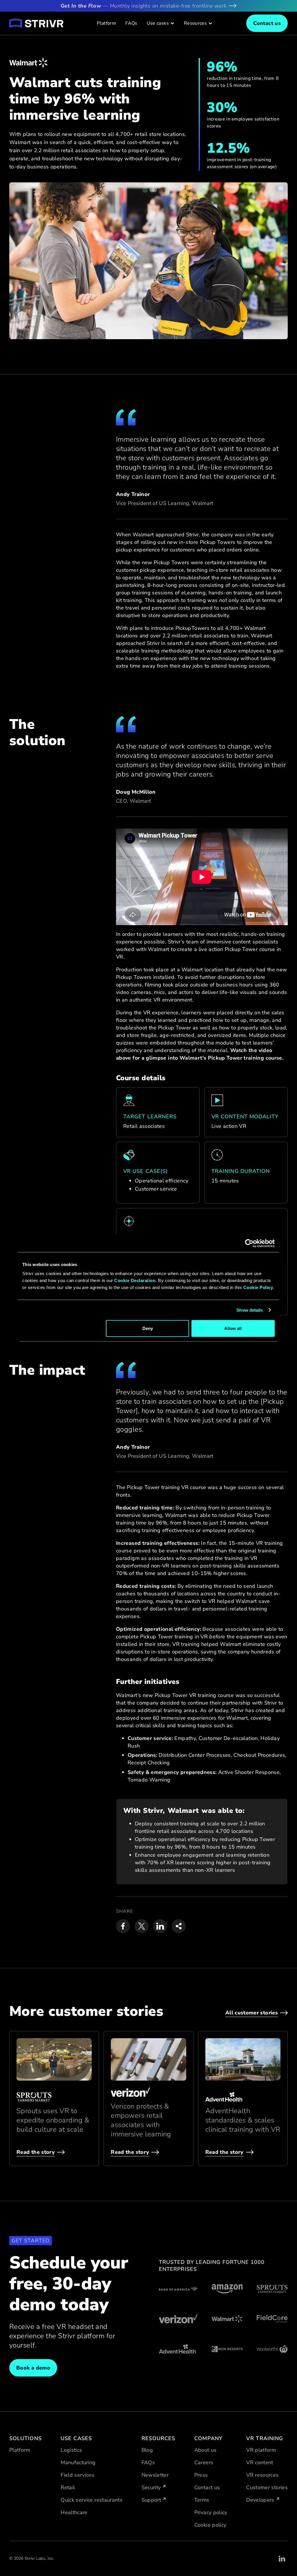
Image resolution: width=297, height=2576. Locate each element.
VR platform (261, 2450)
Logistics (71, 2450)
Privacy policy (211, 2512)
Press (201, 2475)
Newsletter (155, 2475)
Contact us (207, 2487)
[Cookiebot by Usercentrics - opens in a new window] (249, 1243)
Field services (77, 2475)
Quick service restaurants (92, 2500)
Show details (250, 1310)
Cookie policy (210, 2525)
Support (151, 2500)
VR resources (262, 2475)
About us (205, 2450)
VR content (260, 2462)
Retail (68, 2487)
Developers (260, 2500)
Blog (147, 2450)
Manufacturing (78, 2462)
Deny (148, 1328)
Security (151, 2487)
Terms (202, 2500)
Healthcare (74, 2512)
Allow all (233, 1328)
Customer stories (267, 2487)
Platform (106, 23)
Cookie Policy (258, 1287)
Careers (204, 2462)
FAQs (131, 23)
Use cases (158, 23)
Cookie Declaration (135, 1280)
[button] (161, 23)
